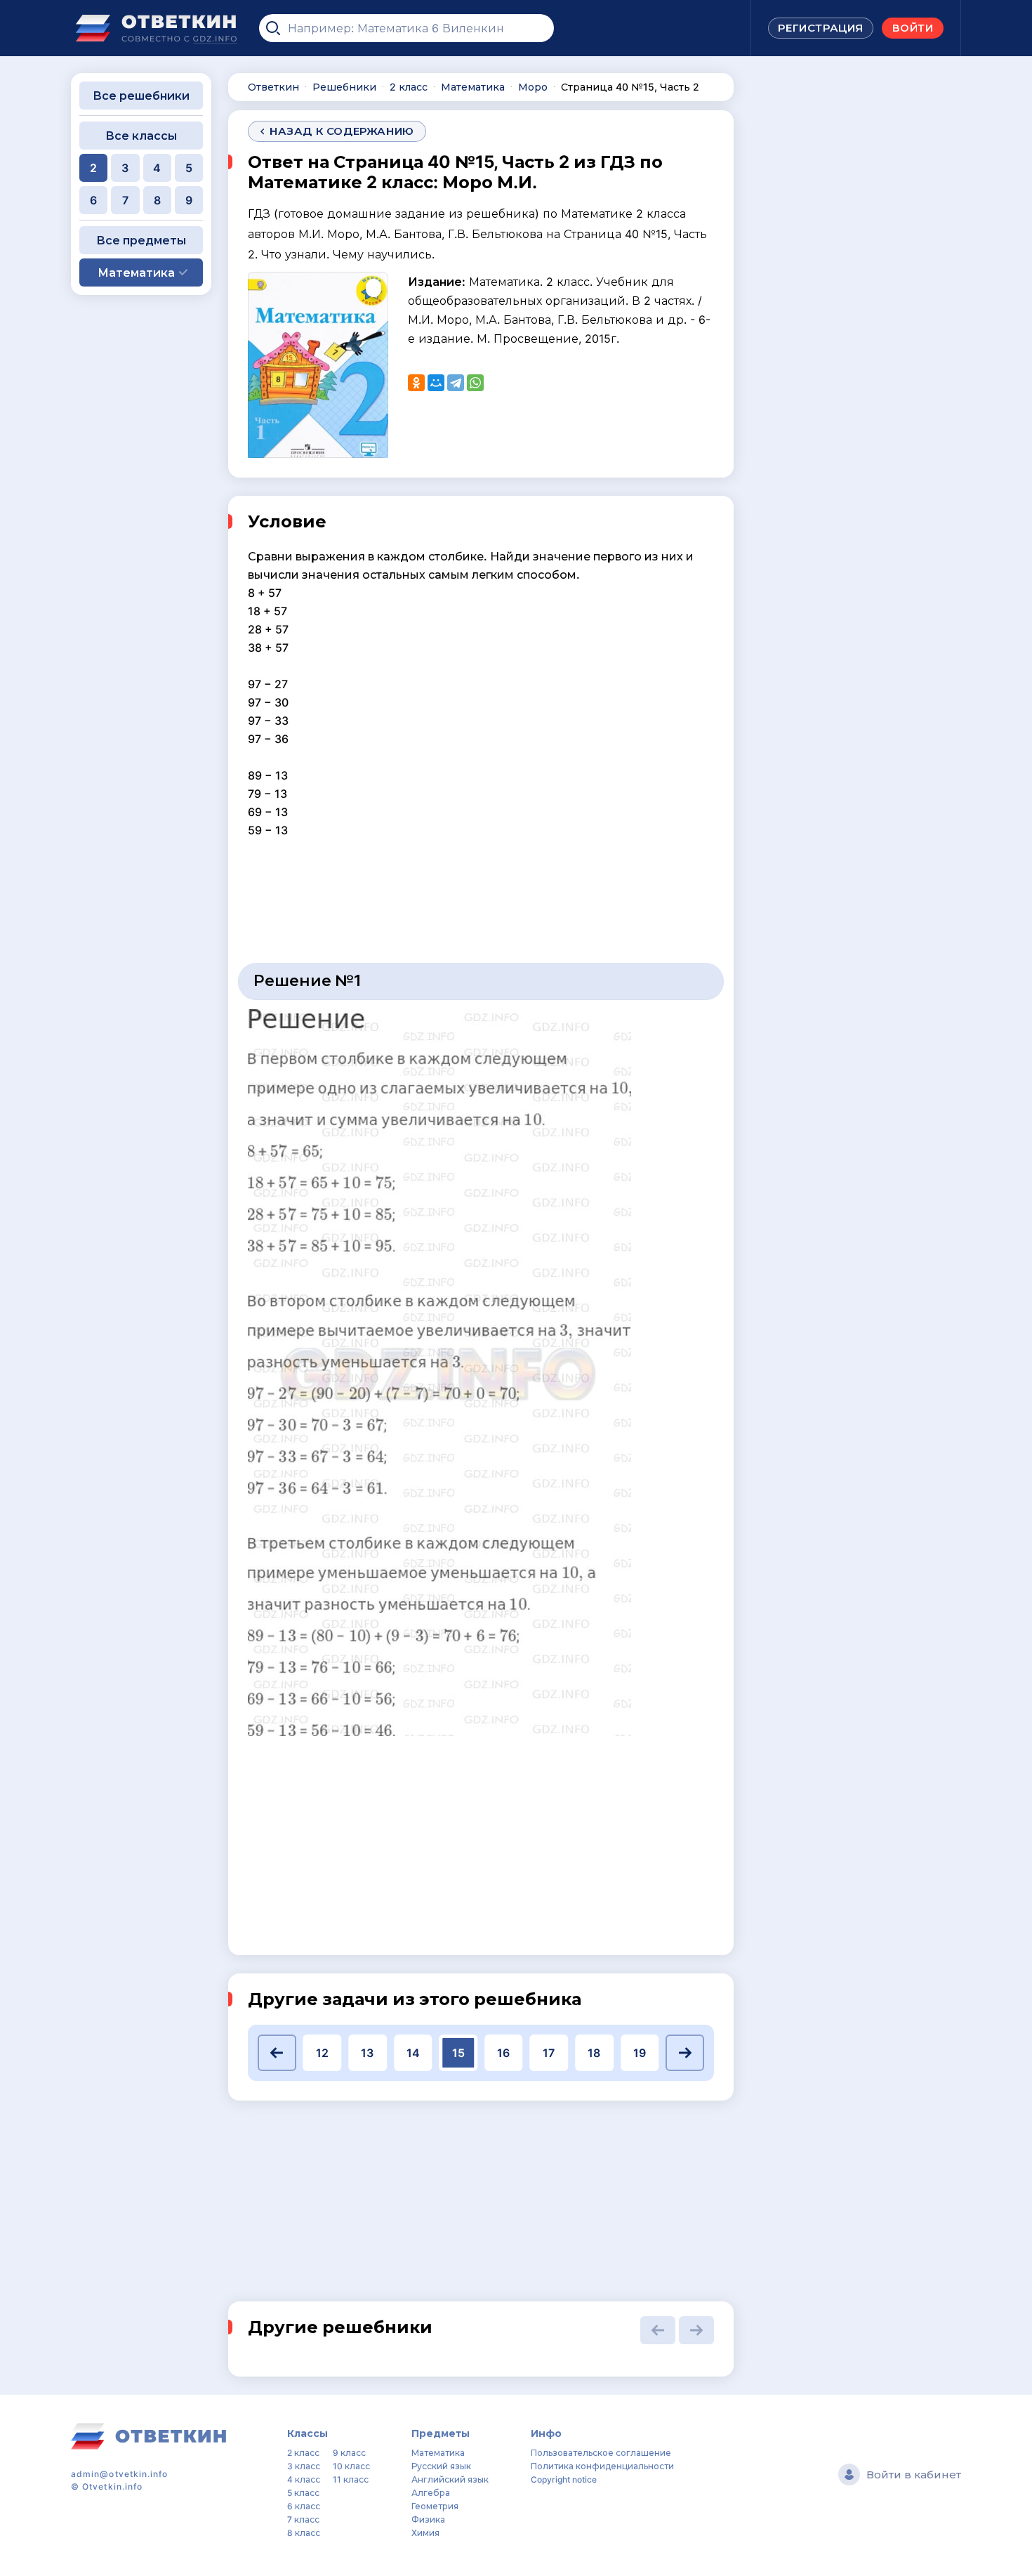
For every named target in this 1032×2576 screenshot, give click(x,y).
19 (640, 2053)
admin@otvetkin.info (120, 2474)
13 (367, 2053)
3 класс (304, 2466)
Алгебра (431, 2493)
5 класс (303, 2493)
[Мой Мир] (436, 383)
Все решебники (141, 96)
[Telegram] (456, 383)
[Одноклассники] (416, 383)
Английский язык (450, 2479)
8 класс (304, 2533)
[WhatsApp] (475, 383)
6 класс (304, 2506)
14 (413, 2053)
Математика (438, 2453)
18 (594, 2053)
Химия (425, 2533)
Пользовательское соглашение (601, 2453)
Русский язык (441, 2466)
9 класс (349, 2453)
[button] (277, 2053)
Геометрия (435, 2506)
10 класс (351, 2466)
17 (549, 2053)
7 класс (303, 2519)
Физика (428, 2519)
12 (322, 2053)
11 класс (351, 2479)
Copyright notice (564, 2479)
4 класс (304, 2479)
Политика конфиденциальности (602, 2466)
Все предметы (141, 240)
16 (503, 2053)
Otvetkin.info (112, 2486)
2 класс (303, 2453)
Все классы (141, 136)
